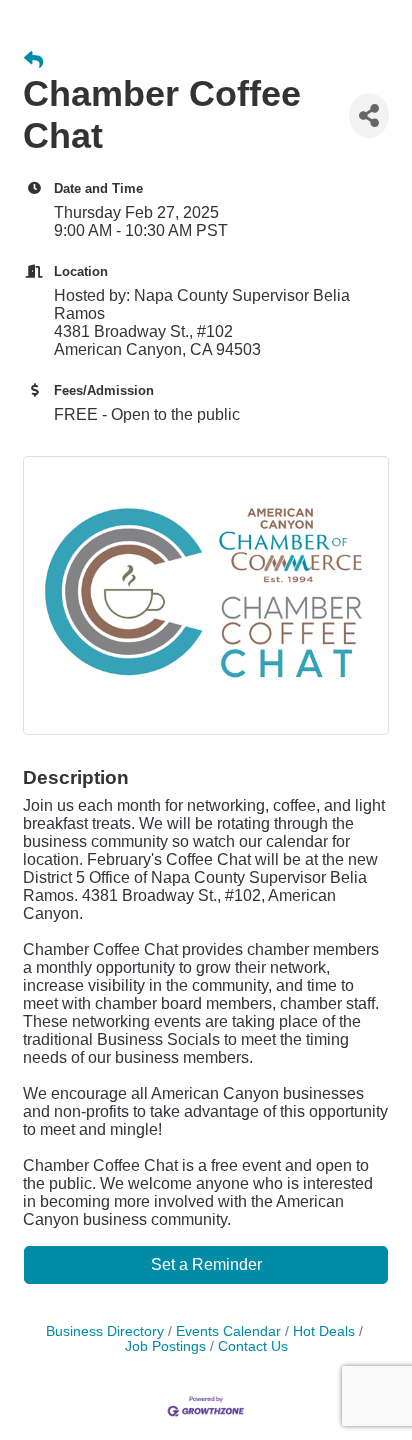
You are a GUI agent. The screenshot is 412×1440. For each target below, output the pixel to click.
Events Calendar (228, 1331)
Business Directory (105, 1331)
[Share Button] (369, 115)
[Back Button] (33, 61)
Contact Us (253, 1346)
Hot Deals (324, 1331)
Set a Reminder (206, 1264)
